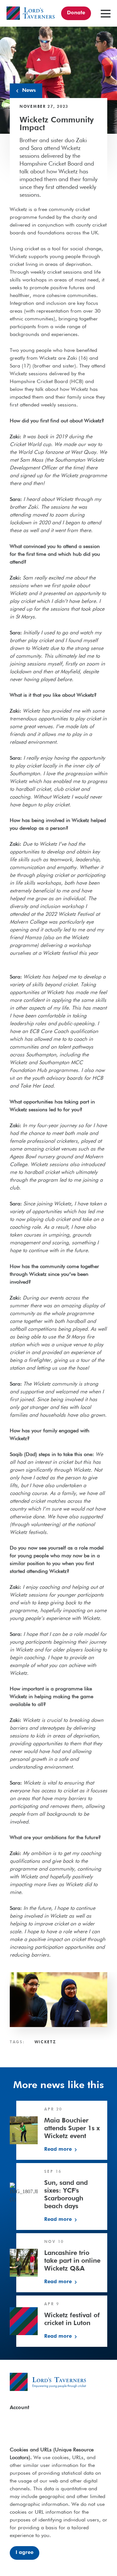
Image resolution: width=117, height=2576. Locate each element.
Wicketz (45, 2042)
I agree (25, 2553)
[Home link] (31, 13)
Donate (76, 13)
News (29, 91)
